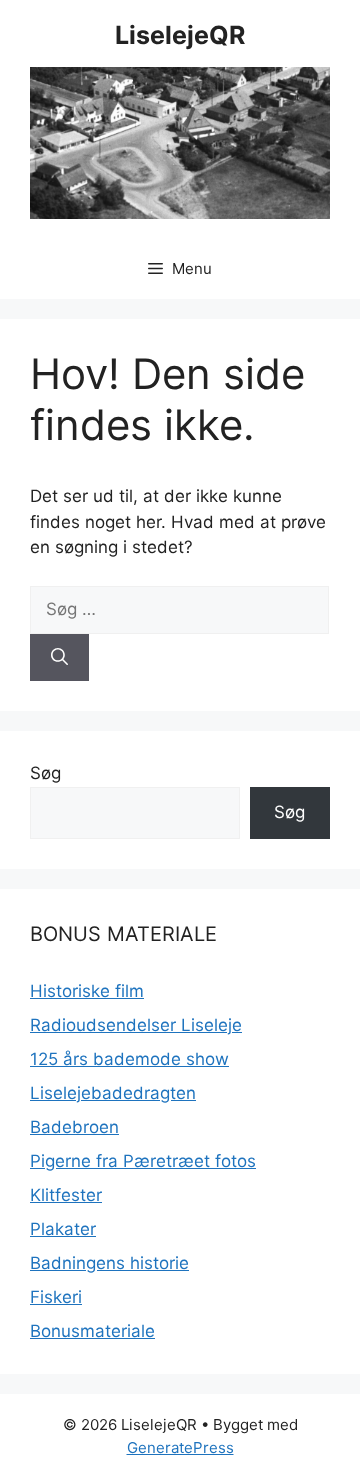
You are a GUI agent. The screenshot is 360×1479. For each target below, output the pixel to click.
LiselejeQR (180, 35)
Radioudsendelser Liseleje (136, 1025)
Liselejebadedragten (113, 1093)
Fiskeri (56, 1297)
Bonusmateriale (92, 1331)
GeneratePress (180, 1447)
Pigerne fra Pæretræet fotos (143, 1161)
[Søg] (59, 658)
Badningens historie (109, 1263)
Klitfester (66, 1195)
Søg (45, 773)
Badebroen (74, 1127)
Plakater (63, 1229)
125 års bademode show (129, 1059)
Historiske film (87, 991)
